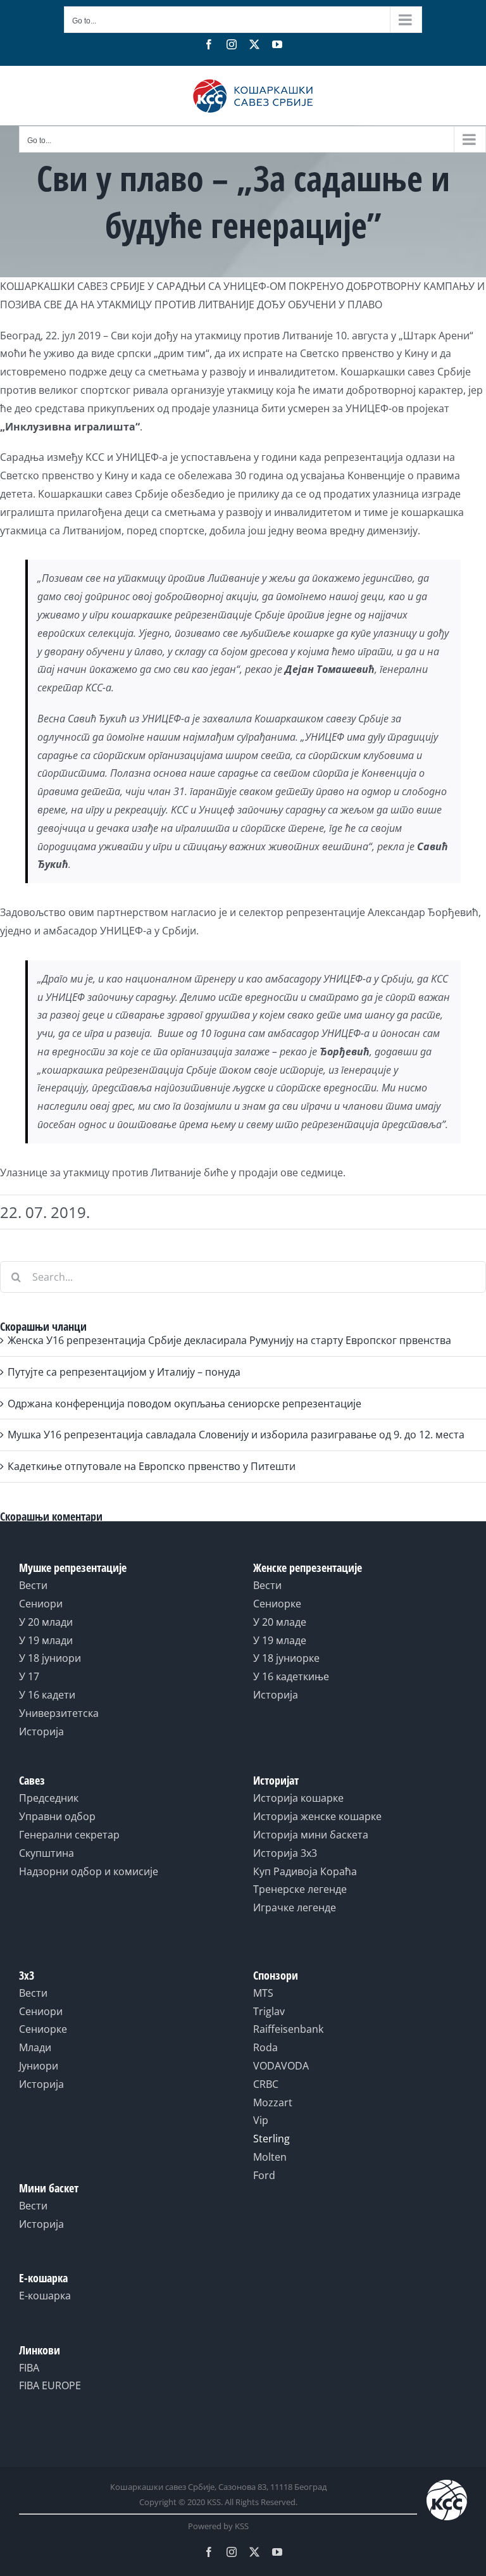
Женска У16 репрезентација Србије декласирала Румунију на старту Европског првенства (229, 1340)
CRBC (266, 2084)
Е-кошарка (45, 2296)
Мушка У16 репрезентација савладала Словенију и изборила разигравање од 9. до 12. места (236, 1435)
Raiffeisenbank (288, 2029)
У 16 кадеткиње (291, 1676)
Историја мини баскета (311, 1835)
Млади (35, 2047)
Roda (265, 2047)
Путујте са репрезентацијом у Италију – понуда (124, 1372)
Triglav (269, 2011)
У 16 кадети (47, 1695)
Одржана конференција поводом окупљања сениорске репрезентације (184, 1404)
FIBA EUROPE (50, 2385)
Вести (33, 1585)
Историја (41, 1731)
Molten (270, 2157)
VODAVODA (281, 2066)
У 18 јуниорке (286, 1658)
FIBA (29, 2368)
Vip (261, 2120)
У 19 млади (46, 1640)
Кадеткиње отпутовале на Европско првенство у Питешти (152, 1466)
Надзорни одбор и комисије (89, 1871)
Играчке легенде (295, 1907)
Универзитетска (59, 1713)
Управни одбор (57, 1816)
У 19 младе (280, 1640)
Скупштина (47, 1853)
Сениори (41, 1604)
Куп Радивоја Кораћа (305, 1871)
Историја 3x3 (285, 1853)
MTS (263, 1993)
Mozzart (273, 2102)
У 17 (29, 1676)
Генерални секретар (69, 1835)
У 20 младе (280, 1622)
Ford (264, 2175)
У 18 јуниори (50, 1658)
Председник (49, 1798)
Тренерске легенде (300, 1889)
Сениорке (277, 1604)
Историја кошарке (298, 1798)
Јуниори (39, 2066)
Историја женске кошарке (317, 1816)
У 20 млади (46, 1622)
